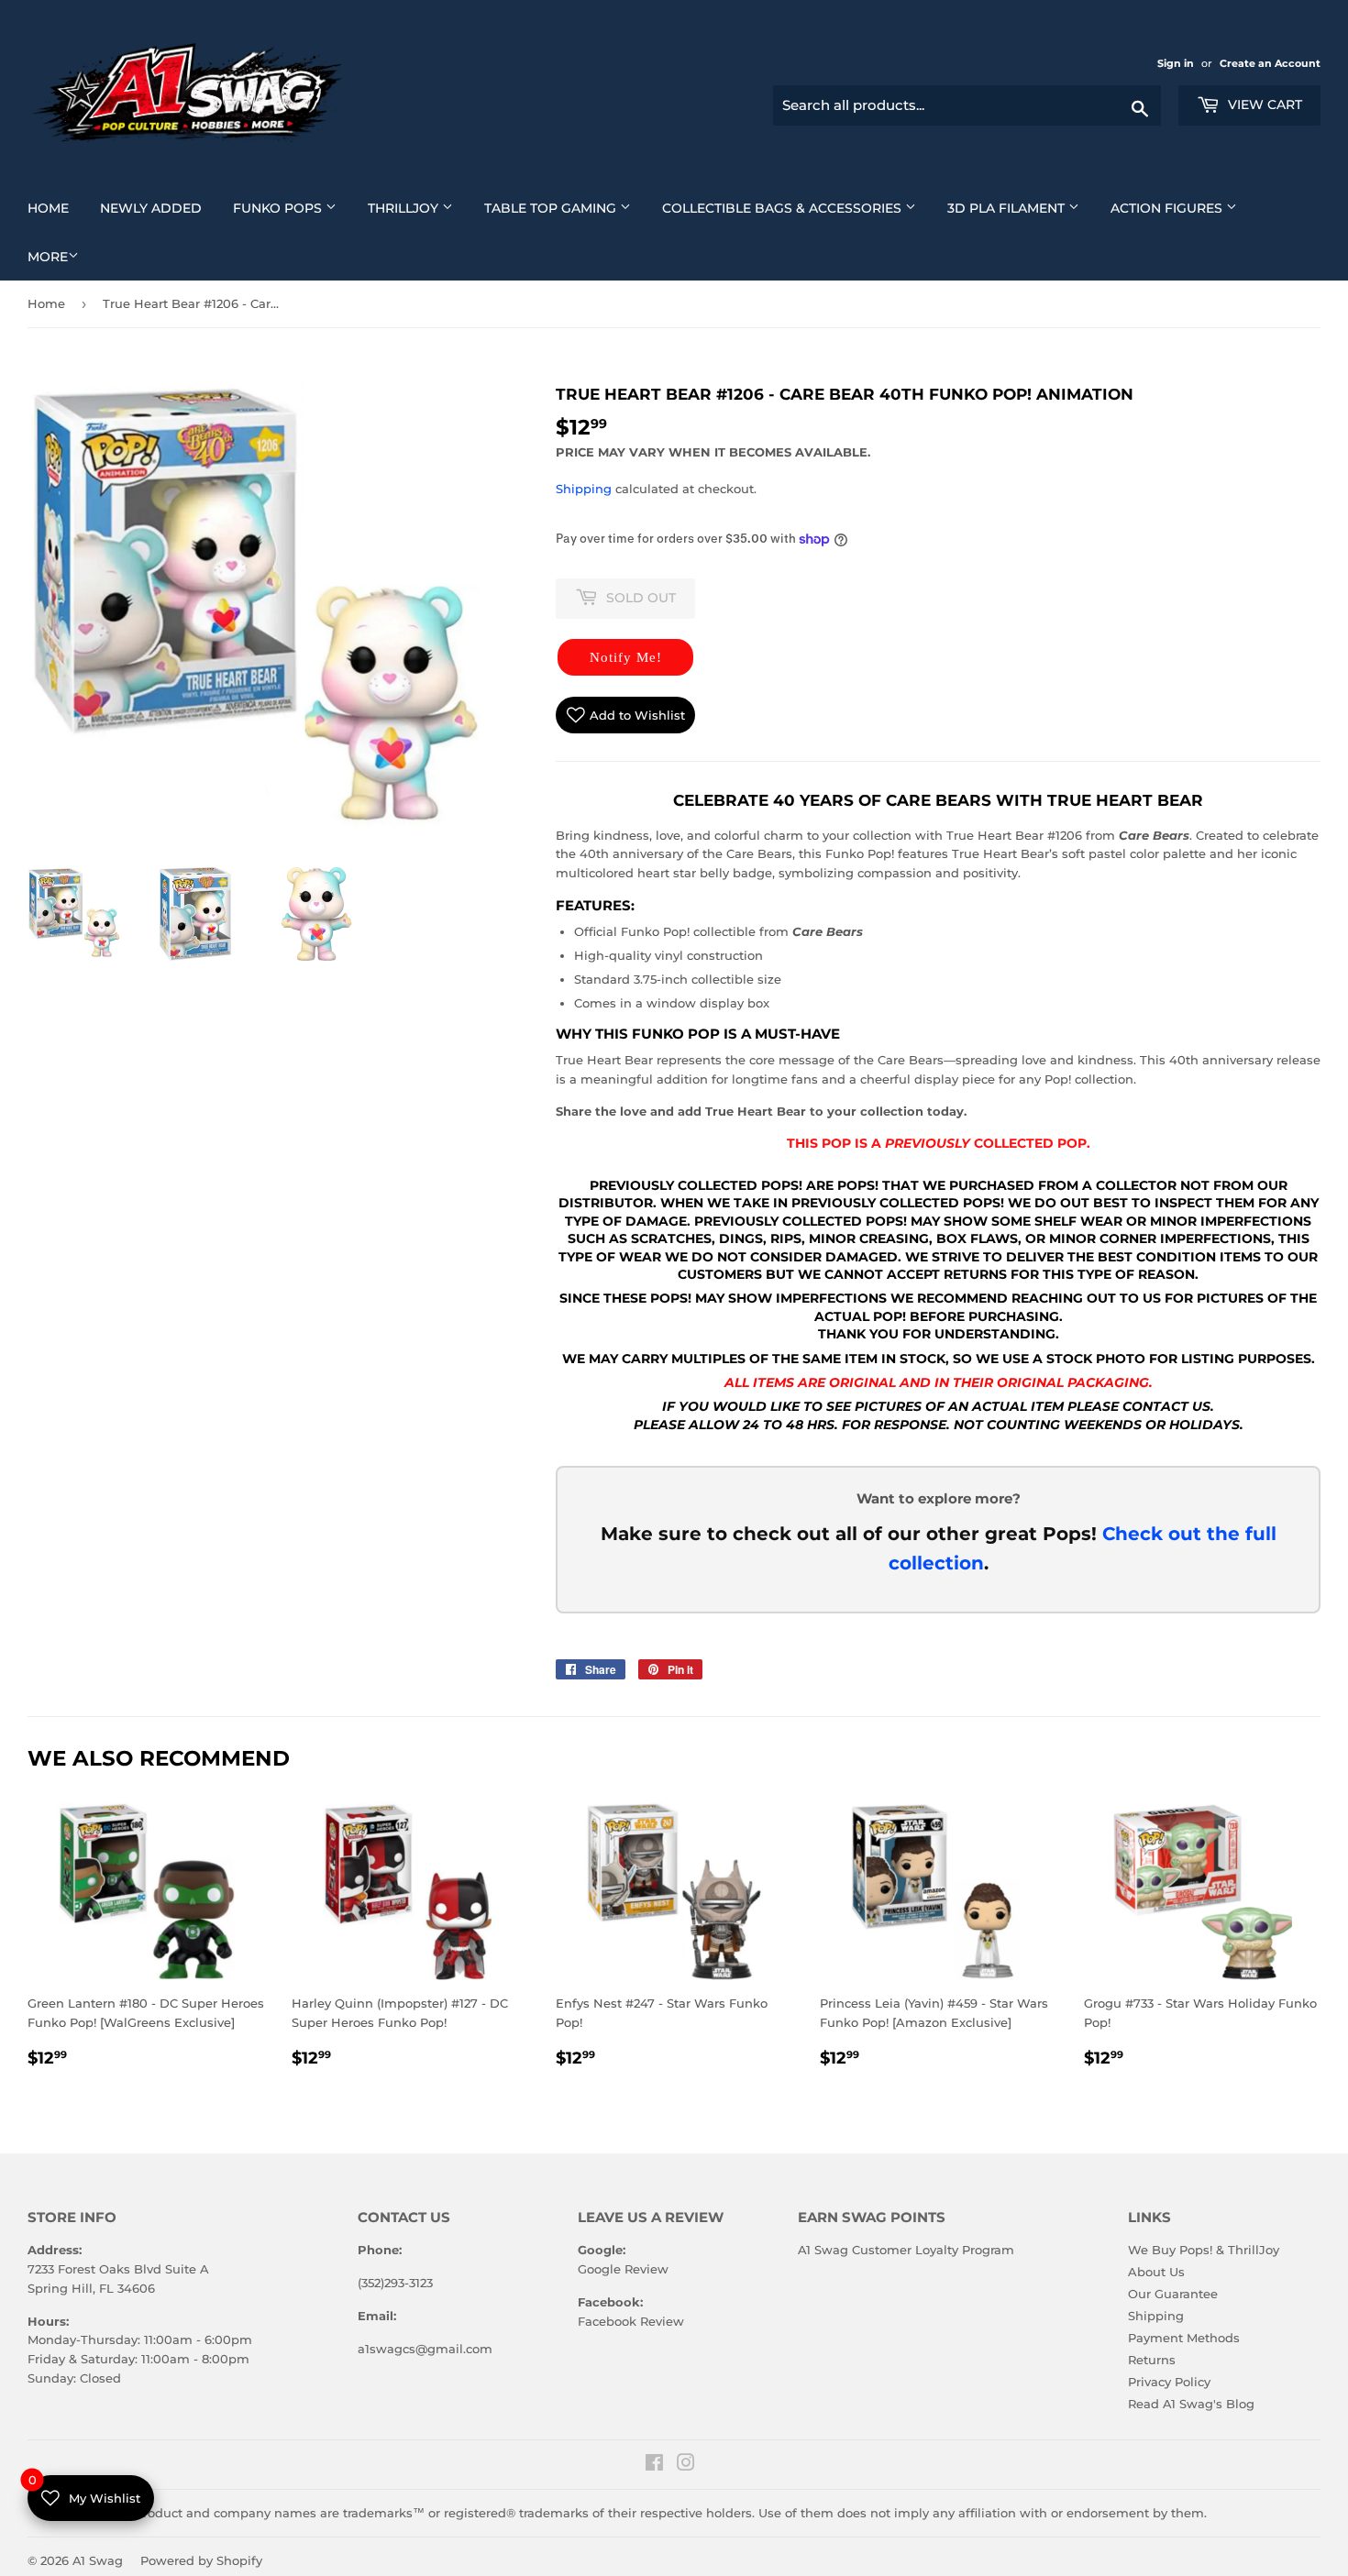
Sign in (1177, 63)
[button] (625, 657)
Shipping (584, 489)
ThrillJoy (417, 208)
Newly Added (158, 208)
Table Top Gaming (564, 208)
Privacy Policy (1169, 2382)
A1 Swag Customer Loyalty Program (906, 2250)
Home (55, 208)
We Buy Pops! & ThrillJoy (1204, 2250)
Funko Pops (292, 208)
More (48, 257)
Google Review (623, 2269)
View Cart (1263, 105)
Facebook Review (631, 2321)
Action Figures (1181, 208)
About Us (1156, 2272)
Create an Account (1270, 63)
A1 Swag (98, 2560)
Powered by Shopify (201, 2560)
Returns (1152, 2360)
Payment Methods (1184, 2338)
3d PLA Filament (1020, 208)
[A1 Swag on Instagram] (686, 2465)
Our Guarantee (1173, 2294)
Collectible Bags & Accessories (796, 208)
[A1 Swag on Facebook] (654, 2465)
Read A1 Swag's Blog (1191, 2404)
